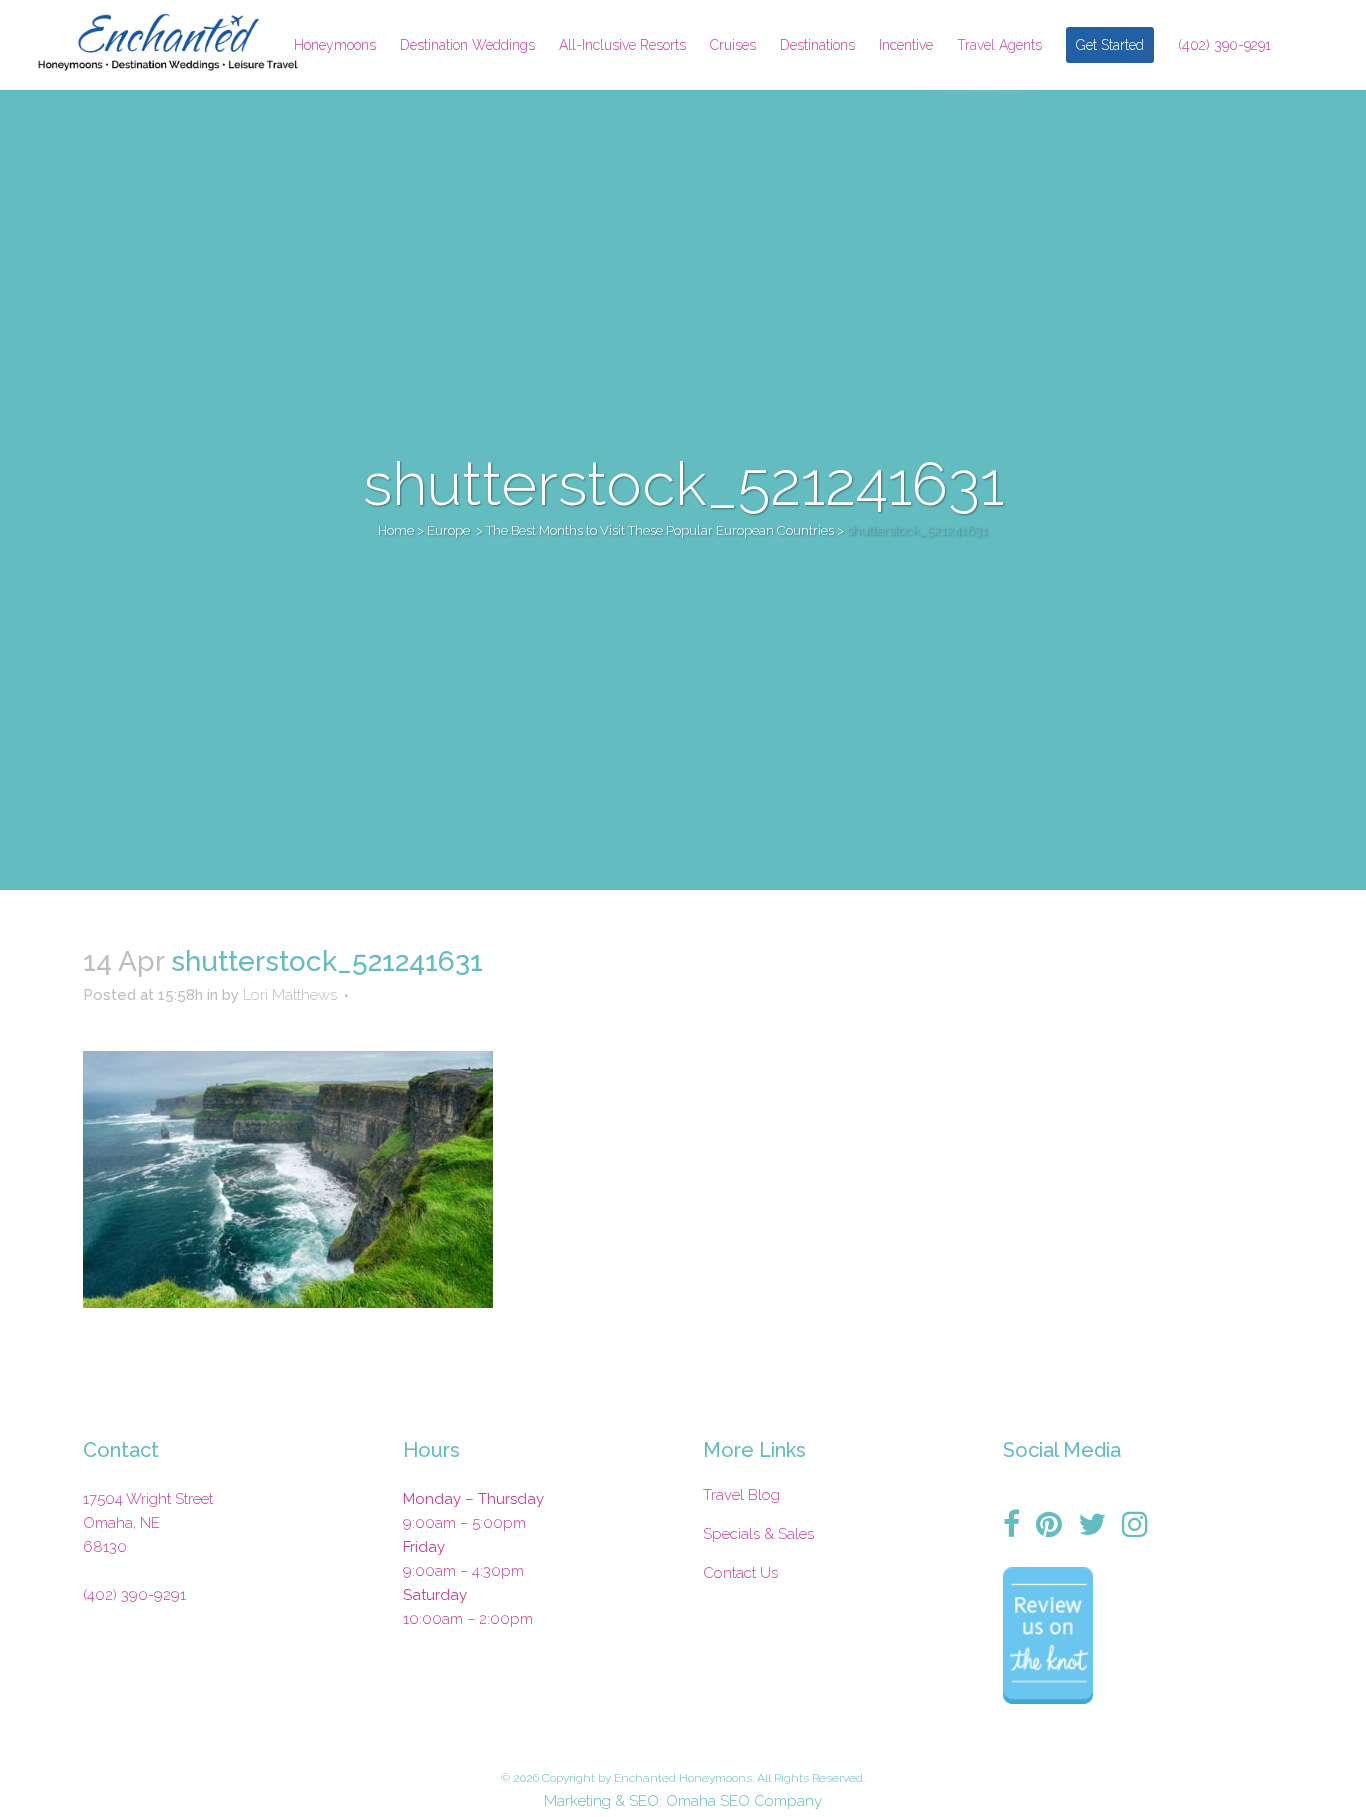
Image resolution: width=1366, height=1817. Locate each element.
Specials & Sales (758, 1534)
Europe (448, 530)
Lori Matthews (290, 995)
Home (396, 530)
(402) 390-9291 (134, 1595)
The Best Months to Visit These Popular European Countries (660, 530)
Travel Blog (741, 1495)
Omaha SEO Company (744, 1801)
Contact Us (740, 1573)
